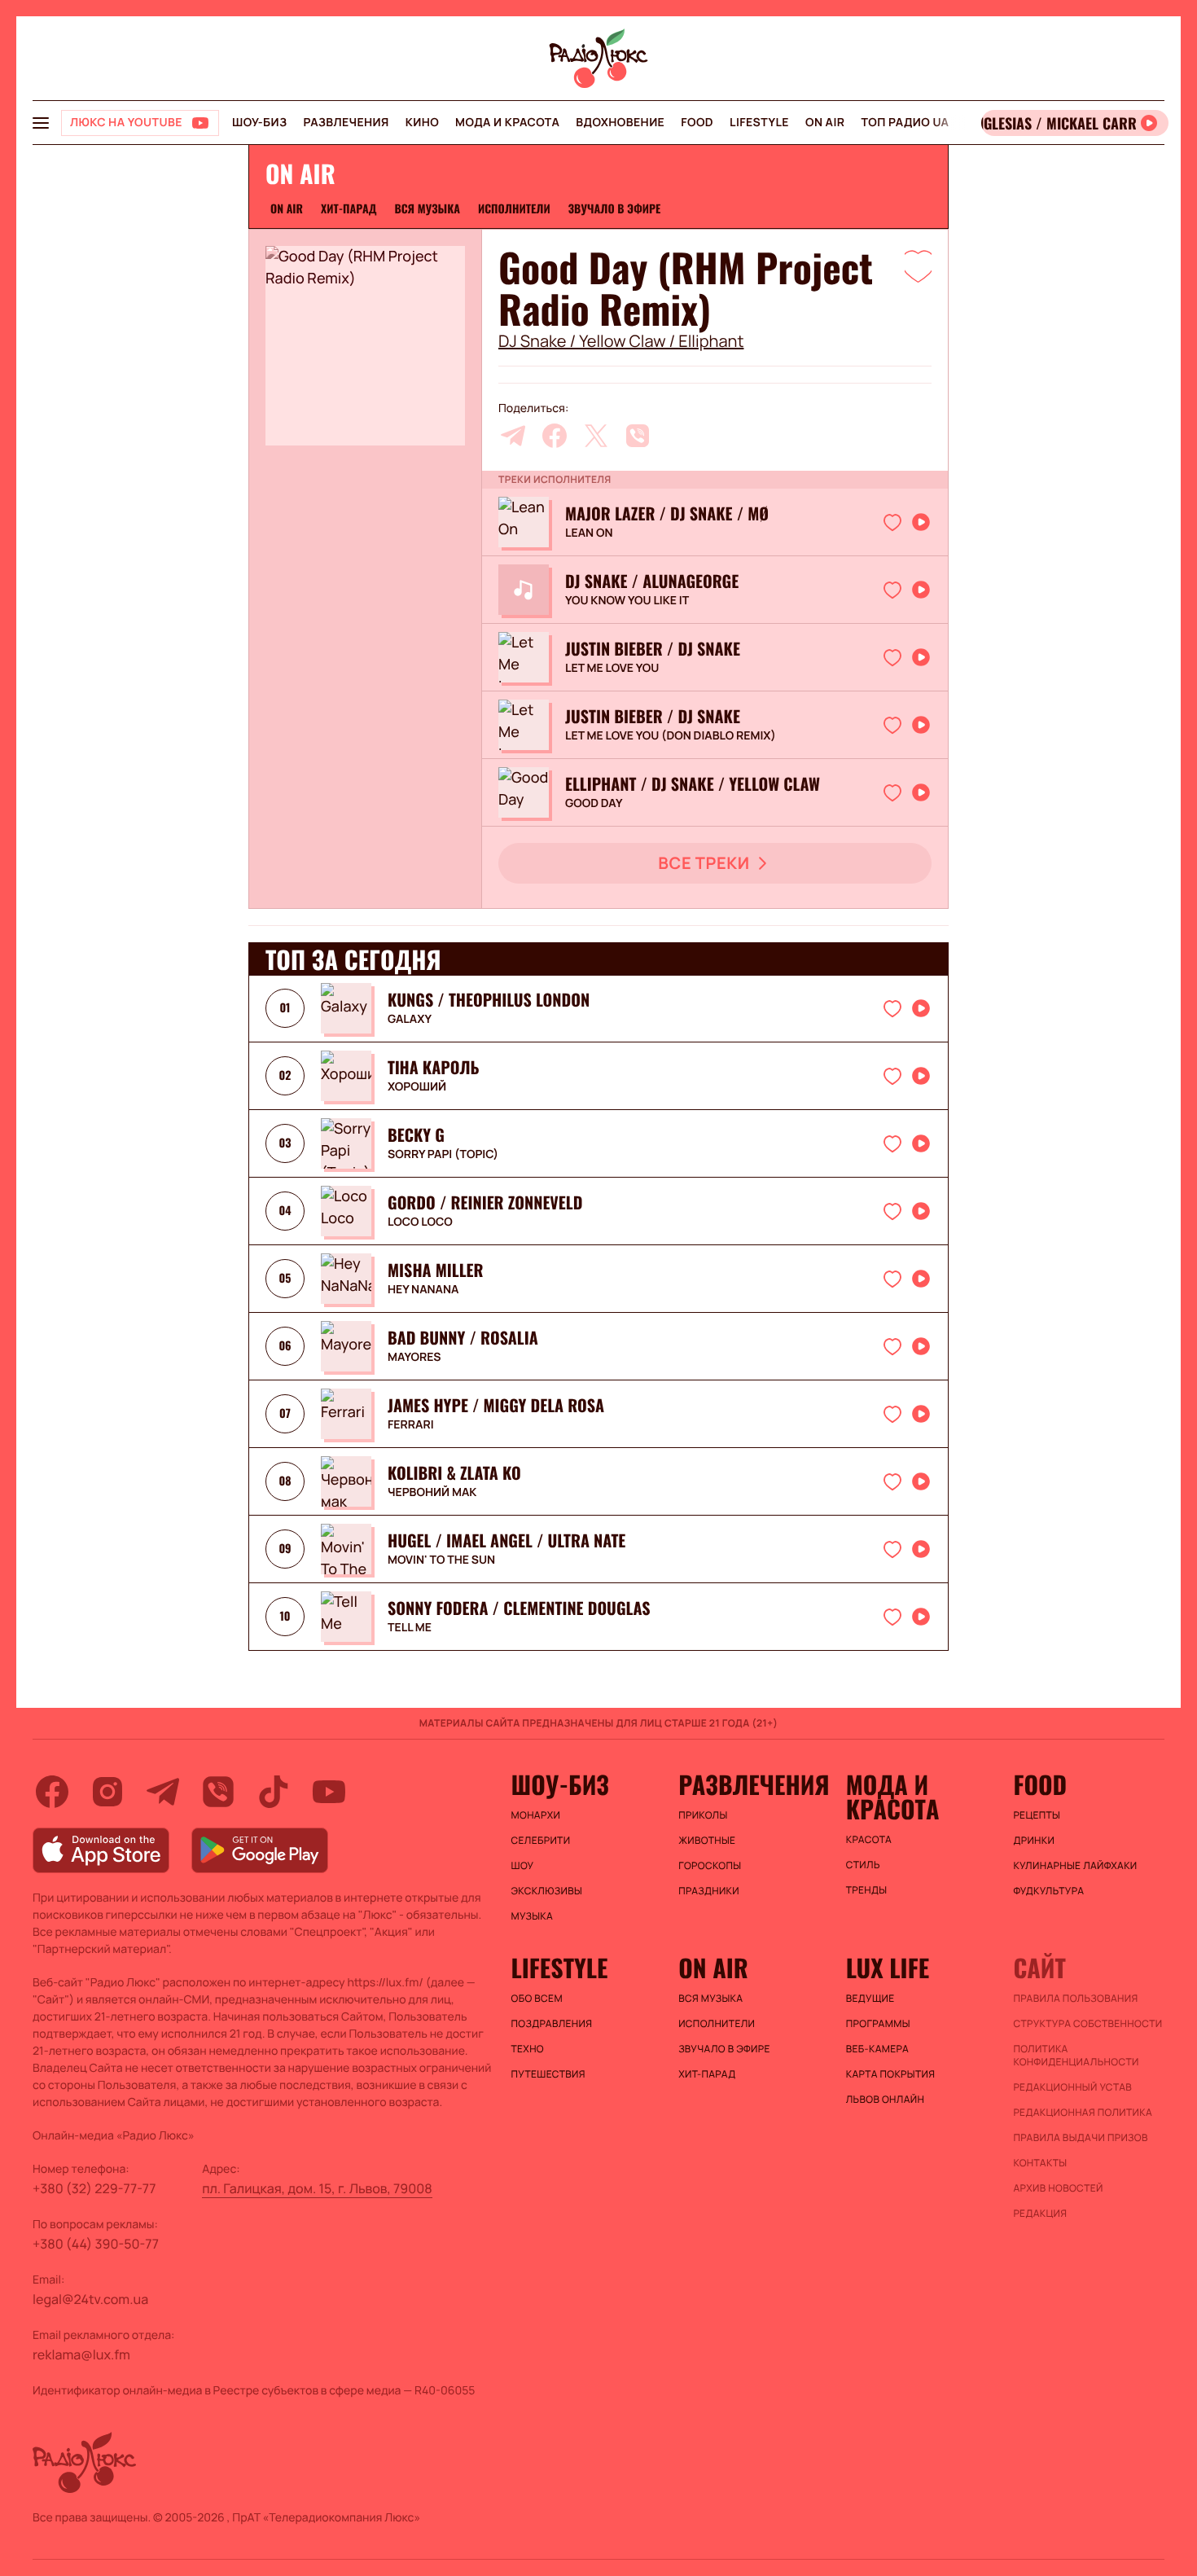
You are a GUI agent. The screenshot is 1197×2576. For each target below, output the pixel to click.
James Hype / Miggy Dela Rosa (496, 1405)
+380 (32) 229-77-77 (94, 2188)
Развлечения (346, 123)
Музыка (533, 1916)
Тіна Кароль (434, 1067)
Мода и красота (507, 123)
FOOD (697, 123)
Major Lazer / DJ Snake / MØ (667, 513)
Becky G (416, 1134)
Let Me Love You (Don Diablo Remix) (671, 736)
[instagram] (107, 1792)
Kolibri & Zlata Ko (454, 1472)
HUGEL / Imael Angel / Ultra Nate (506, 1540)
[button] (918, 265)
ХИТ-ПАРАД (349, 209)
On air (825, 123)
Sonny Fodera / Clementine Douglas (519, 1608)
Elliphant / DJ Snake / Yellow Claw (693, 783)
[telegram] (513, 436)
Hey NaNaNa (423, 1290)
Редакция (1040, 2214)
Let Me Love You (612, 669)
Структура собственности (1087, 2024)
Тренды (867, 1890)
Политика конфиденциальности (1076, 2056)
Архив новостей (1058, 2188)
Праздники (709, 1891)
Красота (869, 1840)
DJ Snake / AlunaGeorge (652, 581)
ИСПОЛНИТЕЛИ (514, 209)
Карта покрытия (891, 2074)
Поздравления (552, 2024)
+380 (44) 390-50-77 (96, 2244)
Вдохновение (620, 123)
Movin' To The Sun (441, 1560)
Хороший (417, 1087)
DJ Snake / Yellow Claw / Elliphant (621, 341)
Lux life (888, 1968)
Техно (528, 2049)
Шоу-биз (259, 123)
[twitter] (596, 436)
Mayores (414, 1358)
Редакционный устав (1072, 2087)
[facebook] (555, 436)
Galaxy (410, 1020)
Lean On (589, 533)
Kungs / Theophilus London (489, 999)
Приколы (703, 1815)
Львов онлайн (885, 2100)
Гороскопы (710, 1866)
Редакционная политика (1083, 2113)
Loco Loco (420, 1222)
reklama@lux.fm (81, 2354)
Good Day (594, 804)
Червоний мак (432, 1493)
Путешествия (548, 2074)
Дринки (1034, 1841)
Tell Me (410, 1628)
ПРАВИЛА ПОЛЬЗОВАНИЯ (1075, 1999)
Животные (707, 1841)
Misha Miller (435, 1270)
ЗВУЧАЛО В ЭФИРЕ (615, 209)
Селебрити (541, 1841)
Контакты (1040, 2163)
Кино (422, 123)
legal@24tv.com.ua (90, 2299)
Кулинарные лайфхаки (1075, 1866)
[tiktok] (274, 1792)
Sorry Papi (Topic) (443, 1155)
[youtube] (329, 1792)
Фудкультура (1048, 1891)
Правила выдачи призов (1080, 2138)
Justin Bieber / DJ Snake (653, 648)
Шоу (523, 1866)
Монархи (536, 1815)
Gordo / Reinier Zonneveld (485, 1202)
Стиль (863, 1865)
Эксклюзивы (547, 1891)
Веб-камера (877, 2049)
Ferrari (411, 1425)
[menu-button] (41, 123)
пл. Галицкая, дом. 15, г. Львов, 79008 (317, 2188)
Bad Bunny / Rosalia (463, 1337)
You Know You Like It (627, 601)
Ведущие (870, 1999)
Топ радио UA (905, 123)
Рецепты (1037, 1815)
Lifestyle (759, 123)
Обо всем (537, 1999)
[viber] (638, 436)
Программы (878, 2024)
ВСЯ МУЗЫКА (427, 209)
